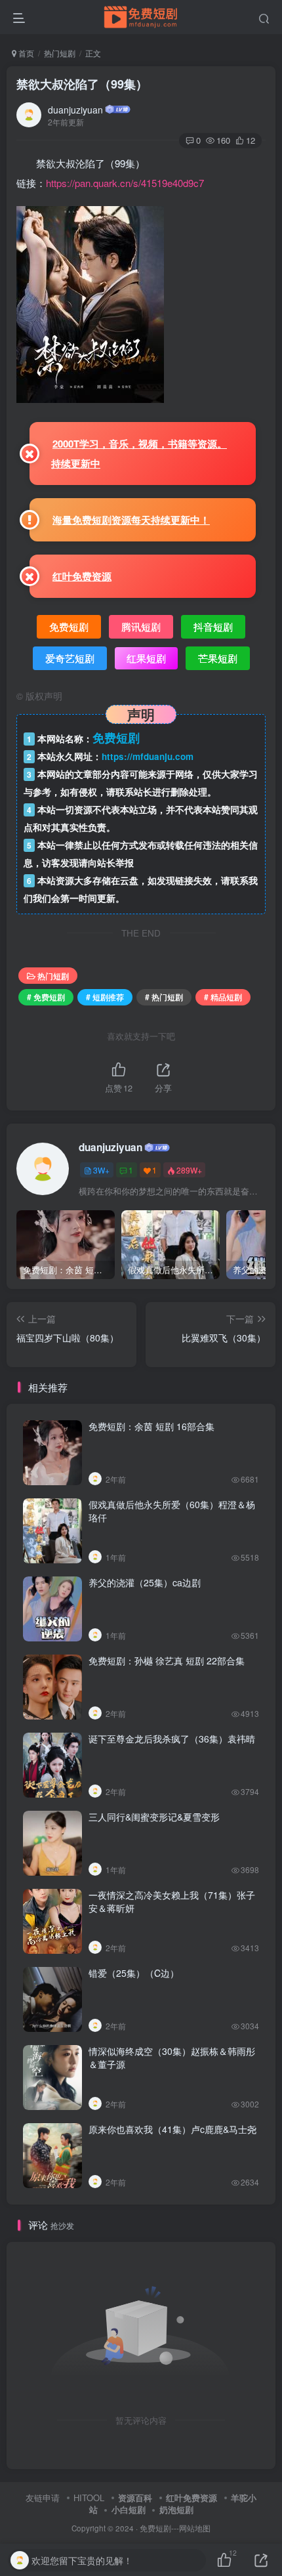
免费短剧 (155, 2528)
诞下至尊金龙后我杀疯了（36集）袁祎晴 (172, 1739)
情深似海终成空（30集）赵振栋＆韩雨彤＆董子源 (172, 2058)
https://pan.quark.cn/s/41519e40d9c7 (125, 183)
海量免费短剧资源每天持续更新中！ (131, 520)
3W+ (101, 1170)
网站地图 (195, 2528)
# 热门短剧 (164, 997)
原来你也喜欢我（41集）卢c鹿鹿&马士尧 (172, 2129)
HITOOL (89, 2498)
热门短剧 (60, 53)
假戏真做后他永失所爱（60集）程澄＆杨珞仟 (172, 1511)
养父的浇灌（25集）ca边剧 (145, 1582)
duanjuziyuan (75, 110)
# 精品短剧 (223, 997)
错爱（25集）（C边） (134, 1973)
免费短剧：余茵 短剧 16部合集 (151, 1426)
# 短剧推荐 (105, 997)
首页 (25, 53)
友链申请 (43, 2498)
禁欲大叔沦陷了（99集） (82, 84)
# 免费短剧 (46, 997)
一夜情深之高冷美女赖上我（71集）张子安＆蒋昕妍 (172, 1901)
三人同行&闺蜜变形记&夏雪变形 (154, 1817)
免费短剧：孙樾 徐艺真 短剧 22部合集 (167, 1660)
